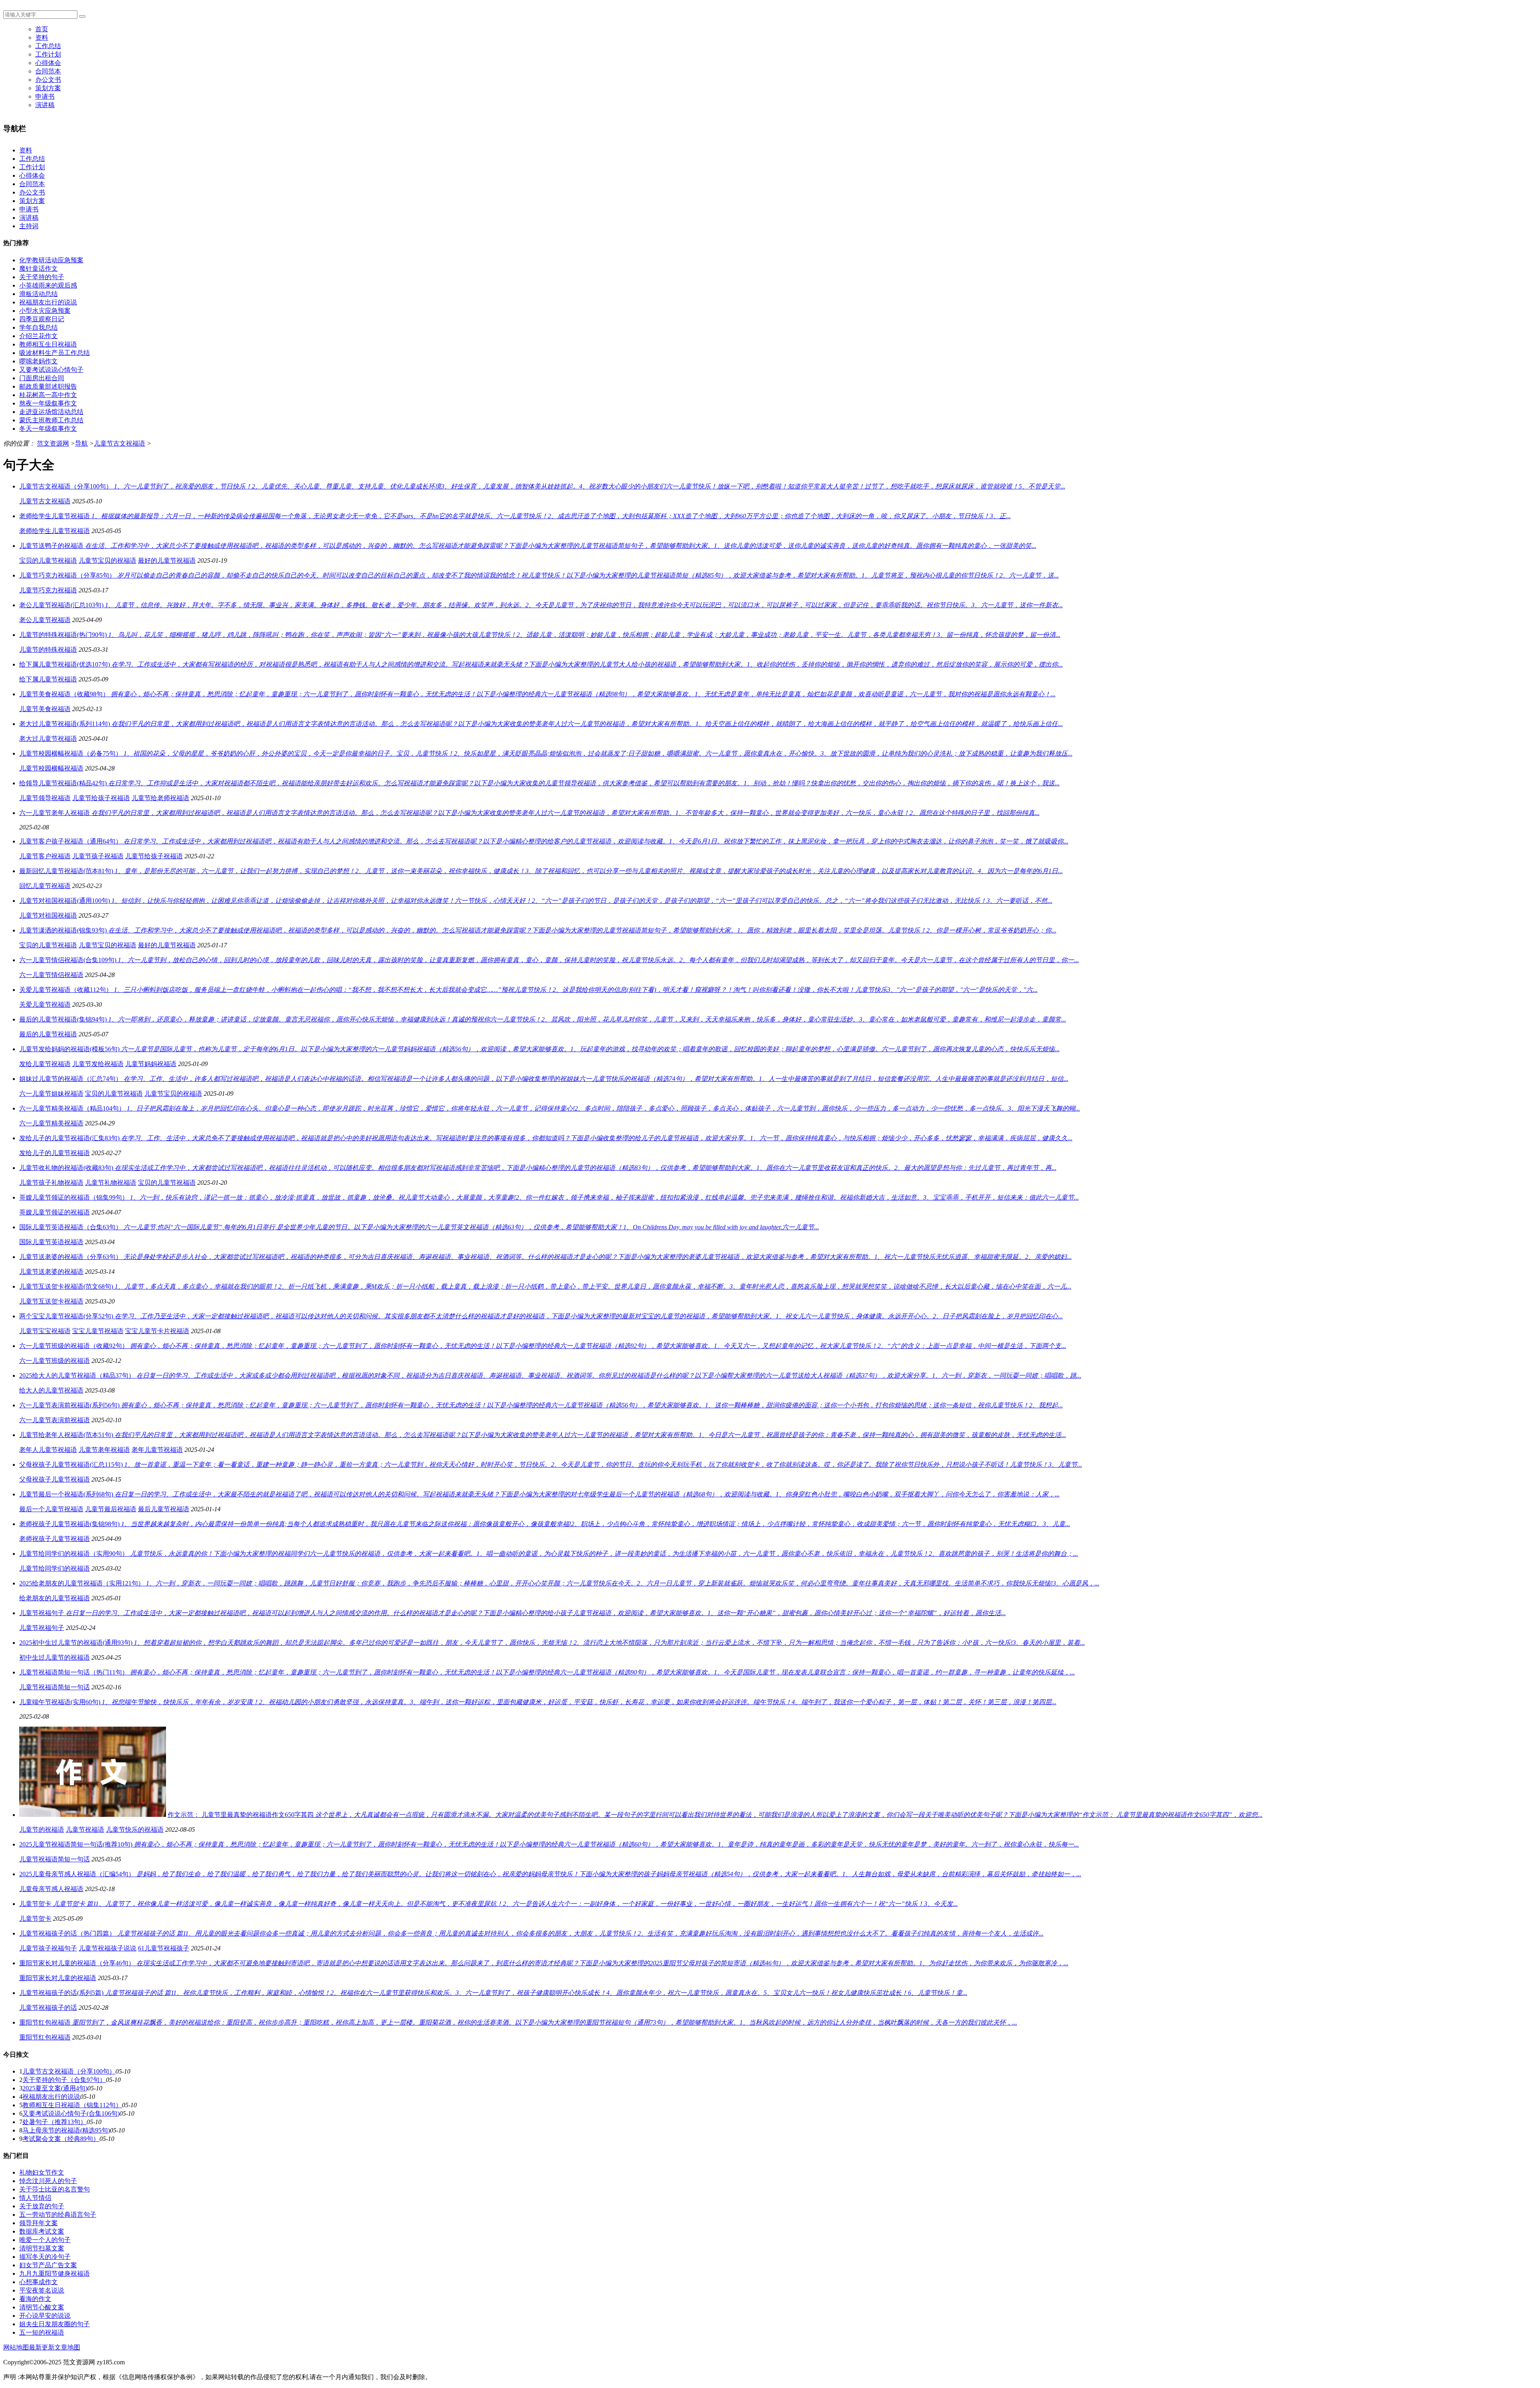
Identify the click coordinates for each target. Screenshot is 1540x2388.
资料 (42, 38)
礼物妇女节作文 (42, 2172)
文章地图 (67, 2347)
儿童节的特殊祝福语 (48, 650)
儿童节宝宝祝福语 (45, 1331)
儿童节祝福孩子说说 (107, 1948)
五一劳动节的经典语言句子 (58, 2215)
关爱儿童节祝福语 (45, 1004)
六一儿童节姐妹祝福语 (51, 1094)
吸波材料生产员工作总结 (55, 353)
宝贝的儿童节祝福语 (48, 561)
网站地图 (16, 2347)
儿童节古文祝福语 (120, 443)
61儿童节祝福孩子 (164, 1948)
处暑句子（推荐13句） (55, 2122)
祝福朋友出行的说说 (48, 302)
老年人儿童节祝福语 (48, 1450)
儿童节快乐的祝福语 (135, 1830)
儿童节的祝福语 (42, 1830)
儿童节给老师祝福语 (160, 798)
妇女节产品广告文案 (48, 2265)
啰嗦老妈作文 (38, 361)
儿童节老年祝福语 (104, 1450)
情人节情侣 (35, 2198)
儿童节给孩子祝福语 (101, 798)
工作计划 (48, 54)
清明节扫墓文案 (42, 2248)
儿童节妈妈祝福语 (151, 1064)
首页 (42, 29)
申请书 (45, 96)
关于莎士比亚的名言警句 (55, 2189)
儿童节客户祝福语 (45, 856)
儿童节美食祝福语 (45, 709)
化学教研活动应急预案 (51, 260)
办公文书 (48, 80)
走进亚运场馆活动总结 (51, 412)
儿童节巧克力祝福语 (48, 590)
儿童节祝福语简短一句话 (55, 1687)
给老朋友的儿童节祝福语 (55, 1598)
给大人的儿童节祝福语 (51, 1390)
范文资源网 (53, 443)
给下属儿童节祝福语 (48, 679)
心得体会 (48, 63)
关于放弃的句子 (42, 2206)
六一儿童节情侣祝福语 (51, 975)
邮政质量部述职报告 (48, 386)
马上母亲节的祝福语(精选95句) (66, 2130)
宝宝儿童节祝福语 (98, 1331)
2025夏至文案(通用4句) (55, 2088)
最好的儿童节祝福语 (167, 561)
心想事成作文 (38, 2282)
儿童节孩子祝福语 (98, 856)
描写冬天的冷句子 (45, 2257)
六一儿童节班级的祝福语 (55, 1361)
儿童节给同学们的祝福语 (55, 1568)
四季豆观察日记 (42, 319)
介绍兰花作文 (38, 336)
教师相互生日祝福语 (48, 344)
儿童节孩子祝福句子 (48, 1948)
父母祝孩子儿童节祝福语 (55, 1479)
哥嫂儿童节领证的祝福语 (55, 1212)
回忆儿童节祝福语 (45, 886)
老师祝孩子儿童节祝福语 (55, 1539)
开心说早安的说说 (45, 2316)
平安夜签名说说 (42, 2290)
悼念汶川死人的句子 (48, 2181)
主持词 (29, 226)
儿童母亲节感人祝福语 (51, 1889)
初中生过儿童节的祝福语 (55, 1657)
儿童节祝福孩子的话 (48, 2008)
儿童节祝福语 (85, 1830)
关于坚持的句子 (42, 277)
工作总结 (48, 46)
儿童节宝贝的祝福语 (107, 561)
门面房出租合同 (42, 378)
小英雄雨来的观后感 (48, 285)
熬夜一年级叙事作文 (48, 403)
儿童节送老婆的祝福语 (51, 1272)
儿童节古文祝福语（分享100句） (69, 2071)
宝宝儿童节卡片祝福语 (157, 1331)
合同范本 (48, 71)
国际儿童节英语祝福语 (51, 1242)
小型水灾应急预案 (45, 311)
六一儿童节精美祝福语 (51, 1123)
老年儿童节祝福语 (157, 1450)
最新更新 (42, 2347)
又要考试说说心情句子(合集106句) (71, 2113)
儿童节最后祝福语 (111, 1509)
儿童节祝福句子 (42, 1628)
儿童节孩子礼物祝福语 (51, 1183)
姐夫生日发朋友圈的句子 (55, 2324)
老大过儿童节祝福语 (48, 739)
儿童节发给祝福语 (98, 1064)
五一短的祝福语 (42, 2332)
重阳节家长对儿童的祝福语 (58, 1978)
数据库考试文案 (42, 2231)
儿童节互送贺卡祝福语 (51, 1301)
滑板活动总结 (38, 294)
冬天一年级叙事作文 (48, 429)
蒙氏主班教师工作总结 (51, 420)
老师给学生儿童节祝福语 (55, 531)
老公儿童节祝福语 (45, 620)
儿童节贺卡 (35, 1919)
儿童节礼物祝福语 (111, 1183)
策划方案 (48, 88)
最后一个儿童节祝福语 (51, 1509)
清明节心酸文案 (42, 2307)
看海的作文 (35, 2299)
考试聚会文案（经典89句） (61, 2139)
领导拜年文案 (38, 2223)
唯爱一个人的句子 (45, 2240)
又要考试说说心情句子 (51, 370)
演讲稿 (45, 105)
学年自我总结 (38, 327)
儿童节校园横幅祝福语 (51, 768)
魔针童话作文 (38, 269)
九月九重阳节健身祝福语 (55, 2273)
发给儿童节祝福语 (45, 1064)
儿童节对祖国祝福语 (48, 915)
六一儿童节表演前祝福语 (55, 1420)
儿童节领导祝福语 (45, 798)
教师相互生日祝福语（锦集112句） (72, 2105)
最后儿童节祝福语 (164, 1509)
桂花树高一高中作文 (48, 395)
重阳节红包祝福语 (45, 2037)
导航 (81, 443)
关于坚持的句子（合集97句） (64, 2080)
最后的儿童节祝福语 (48, 1034)
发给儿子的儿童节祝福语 (55, 1153)
